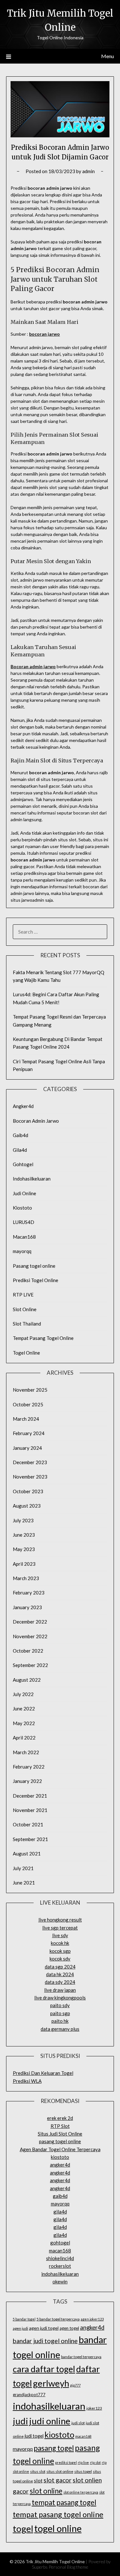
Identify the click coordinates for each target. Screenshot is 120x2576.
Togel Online (26, 1353)
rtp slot (95, 2462)
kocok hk (60, 1943)
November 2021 (30, 1810)
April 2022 (24, 1738)
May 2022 (24, 1723)
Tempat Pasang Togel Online (43, 1338)
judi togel (34, 2436)
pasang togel (54, 2448)
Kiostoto (22, 1208)
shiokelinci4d (60, 2258)
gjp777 (75, 2385)
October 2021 (28, 1824)
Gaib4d (20, 1135)
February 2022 (29, 1767)
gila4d (60, 2212)
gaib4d (60, 2196)
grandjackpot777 (29, 2395)
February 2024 (29, 1433)
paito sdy (60, 2005)
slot (38, 2480)
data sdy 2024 (60, 1982)
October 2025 (28, 1404)
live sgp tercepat (60, 1928)
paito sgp (60, 2013)
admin (88, 171)
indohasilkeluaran (60, 2274)
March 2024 (26, 1419)
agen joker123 (92, 2319)
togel (23, 2529)
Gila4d (20, 1150)
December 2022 (30, 1622)
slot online (46, 2491)
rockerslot (60, 2266)
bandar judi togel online (45, 2341)
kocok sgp (60, 1951)
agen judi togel (44, 2328)
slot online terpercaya (81, 2492)
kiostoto (60, 2157)
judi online (50, 2421)
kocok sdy (60, 1959)
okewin (60, 2282)
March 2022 (26, 1752)
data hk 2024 (60, 1974)
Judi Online (24, 1193)
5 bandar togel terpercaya (58, 2319)
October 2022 (28, 1651)
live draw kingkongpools (60, 1998)
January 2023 (27, 1607)
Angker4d (23, 1106)
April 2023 (24, 1564)
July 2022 (23, 1694)
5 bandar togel (24, 2319)
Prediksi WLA (27, 2081)
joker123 (94, 2408)
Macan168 (24, 1237)
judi (20, 2421)
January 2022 (27, 1781)
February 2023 (29, 1593)
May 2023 (24, 1549)
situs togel (83, 2471)
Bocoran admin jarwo (33, 666)
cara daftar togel (44, 2369)
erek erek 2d (60, 2118)
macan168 (60, 2251)
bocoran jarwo (44, 334)
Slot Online (25, 1309)
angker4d (60, 2165)
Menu (108, 56)
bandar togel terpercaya (81, 2357)
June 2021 (24, 1883)
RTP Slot (60, 2126)
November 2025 (30, 1390)
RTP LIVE (23, 1295)
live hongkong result (60, 1920)
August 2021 (27, 1854)
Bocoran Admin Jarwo (36, 1121)
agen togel (69, 2328)
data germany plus (60, 2029)
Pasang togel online (34, 1266)
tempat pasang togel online (58, 2514)
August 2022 (27, 1680)
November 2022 (30, 1636)
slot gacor (58, 2480)
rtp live (83, 2462)
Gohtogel (23, 1164)
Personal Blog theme (68, 2567)
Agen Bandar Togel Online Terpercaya (60, 2149)
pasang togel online (60, 2141)
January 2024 (27, 1448)
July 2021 (23, 1868)
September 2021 (30, 1839)
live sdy (60, 1935)
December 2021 (30, 1796)
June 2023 (24, 1535)
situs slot (38, 2471)
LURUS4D (24, 1222)
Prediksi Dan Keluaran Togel (43, 2073)
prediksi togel (66, 2462)
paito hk (60, 2021)
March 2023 (26, 1578)
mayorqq (22, 1251)
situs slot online (60, 2471)
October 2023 (28, 1491)
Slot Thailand (27, 1324)
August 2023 (27, 1506)
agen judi (20, 2328)
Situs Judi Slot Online (60, 2134)
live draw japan (60, 1990)
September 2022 (30, 1665)
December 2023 (30, 1462)
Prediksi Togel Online (36, 1280)
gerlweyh (51, 2383)
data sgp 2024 (60, 1967)
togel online (58, 2528)
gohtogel (60, 2243)
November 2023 (30, 1477)
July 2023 (23, 1520)
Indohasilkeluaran (32, 1179)
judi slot (78, 2423)
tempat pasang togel (64, 2502)
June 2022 (24, 1708)
